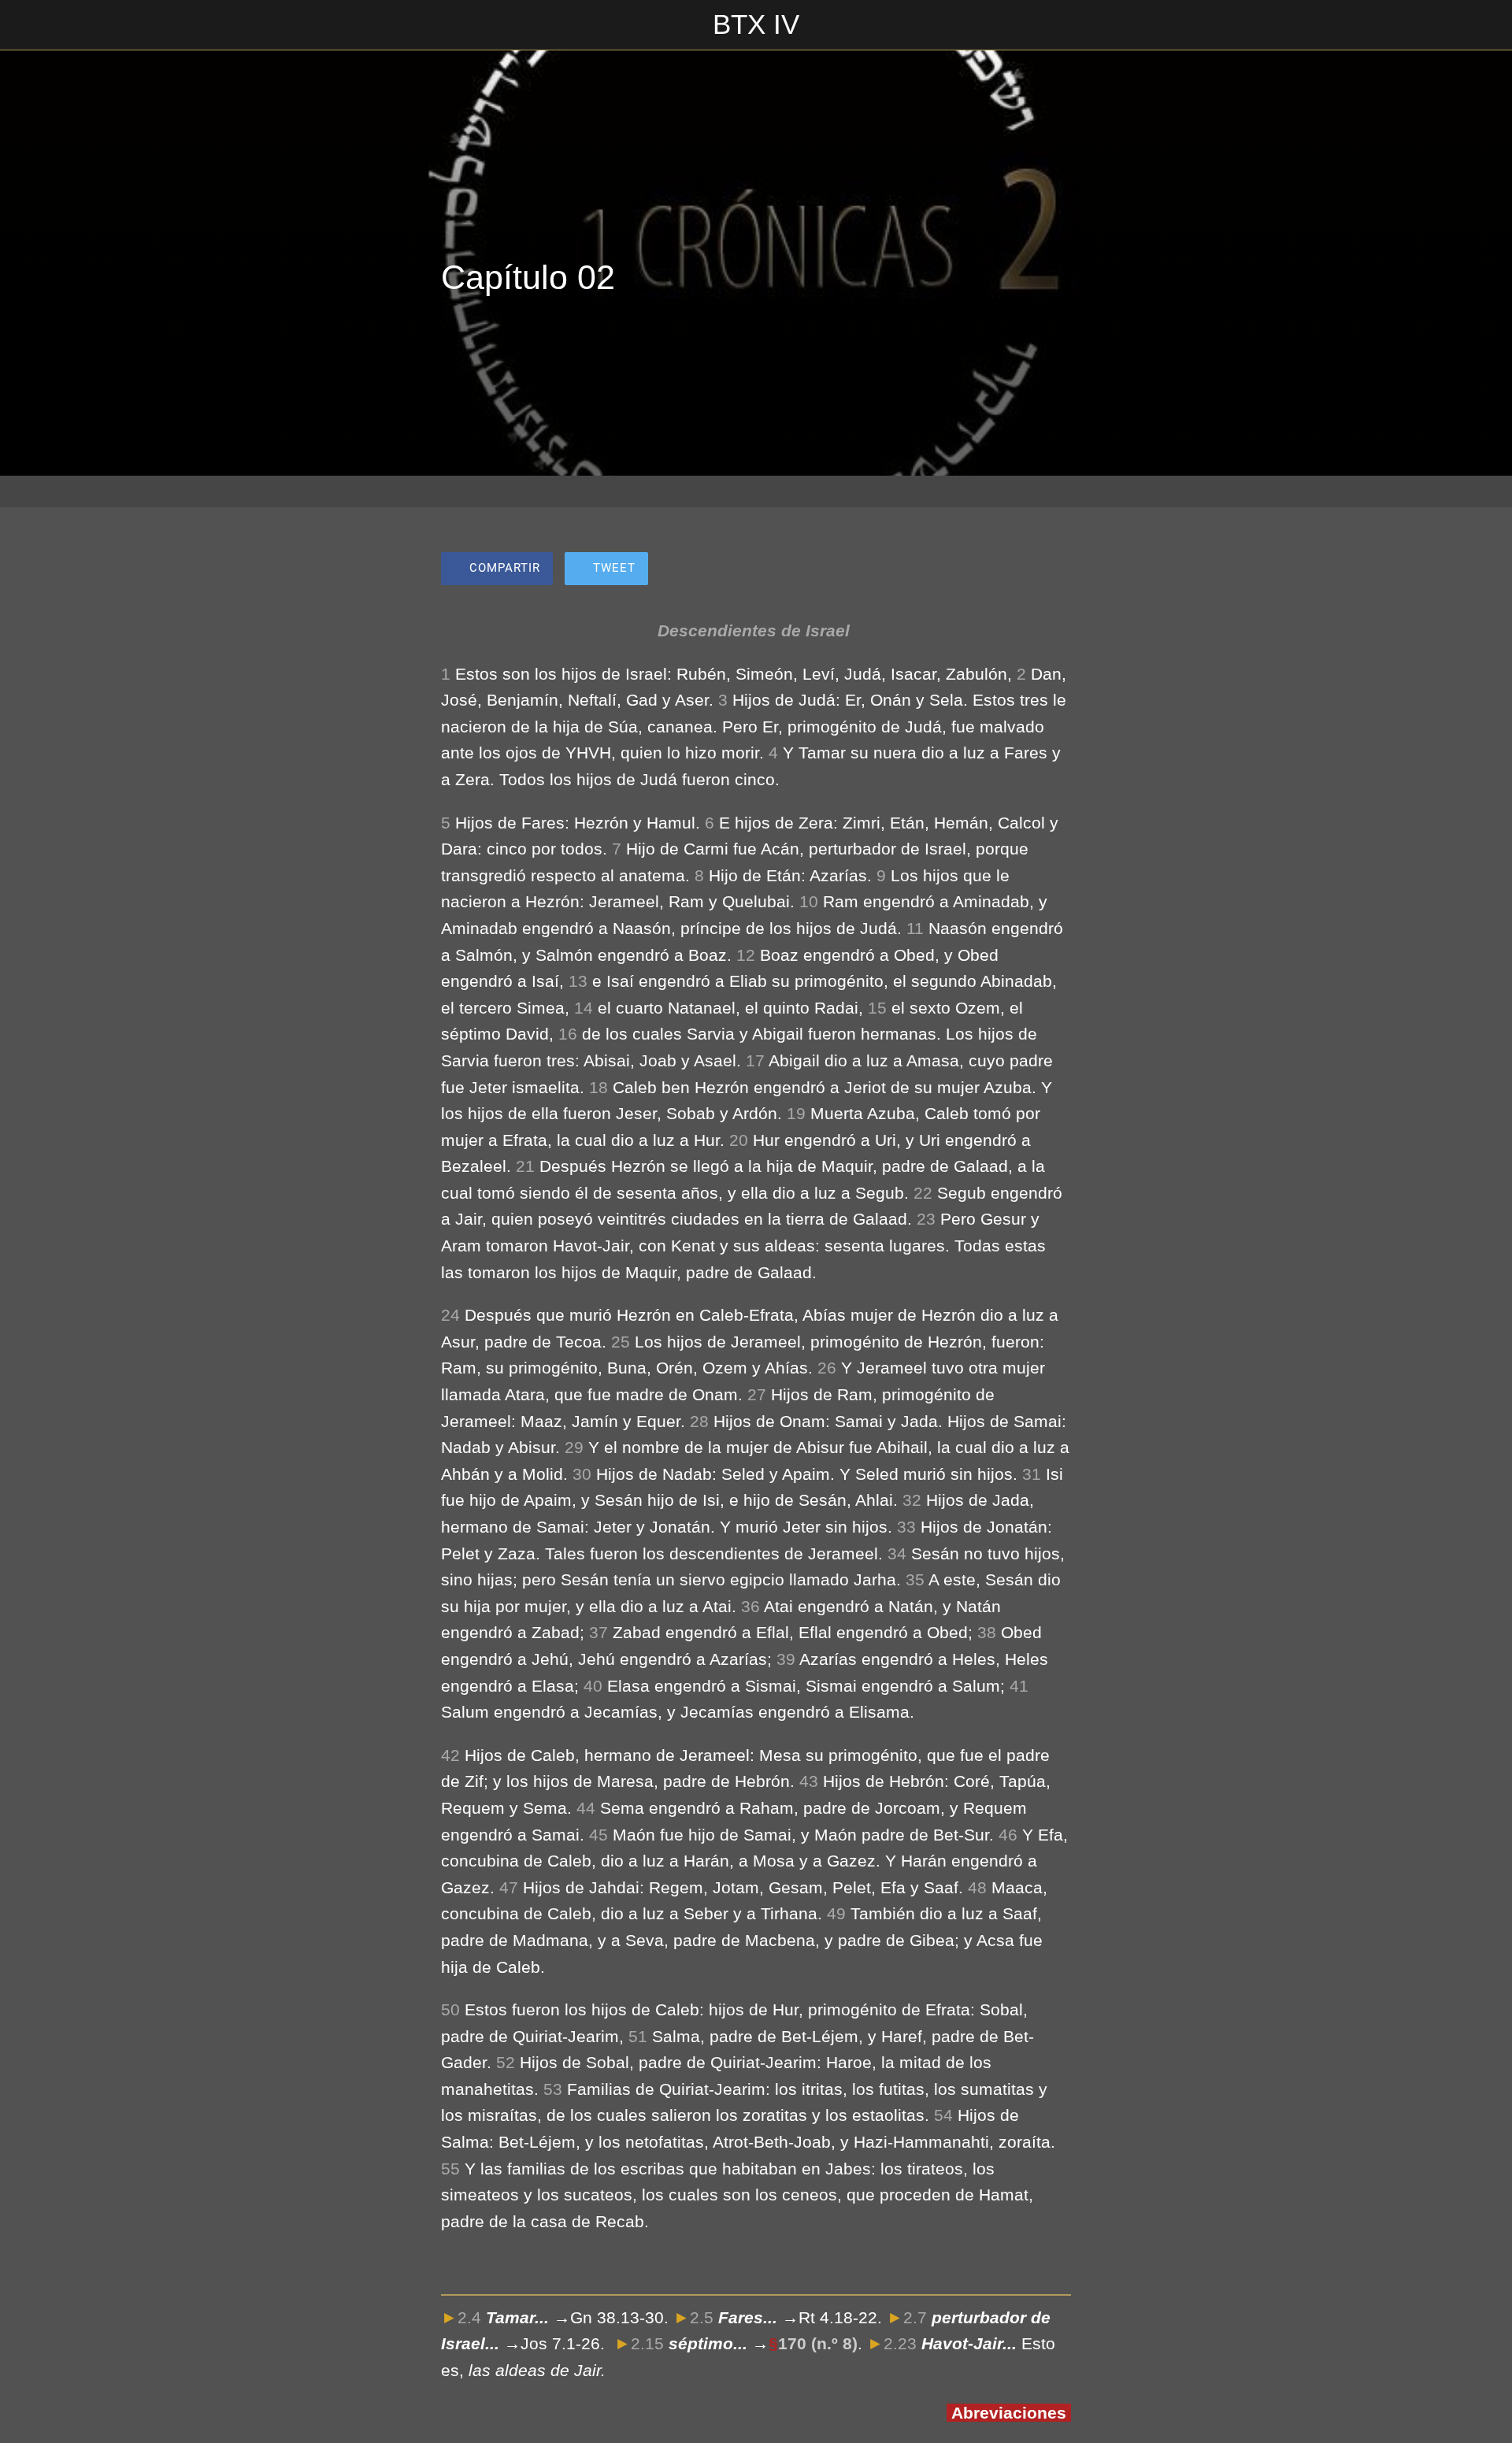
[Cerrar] (31, 25)
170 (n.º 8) (818, 2343)
